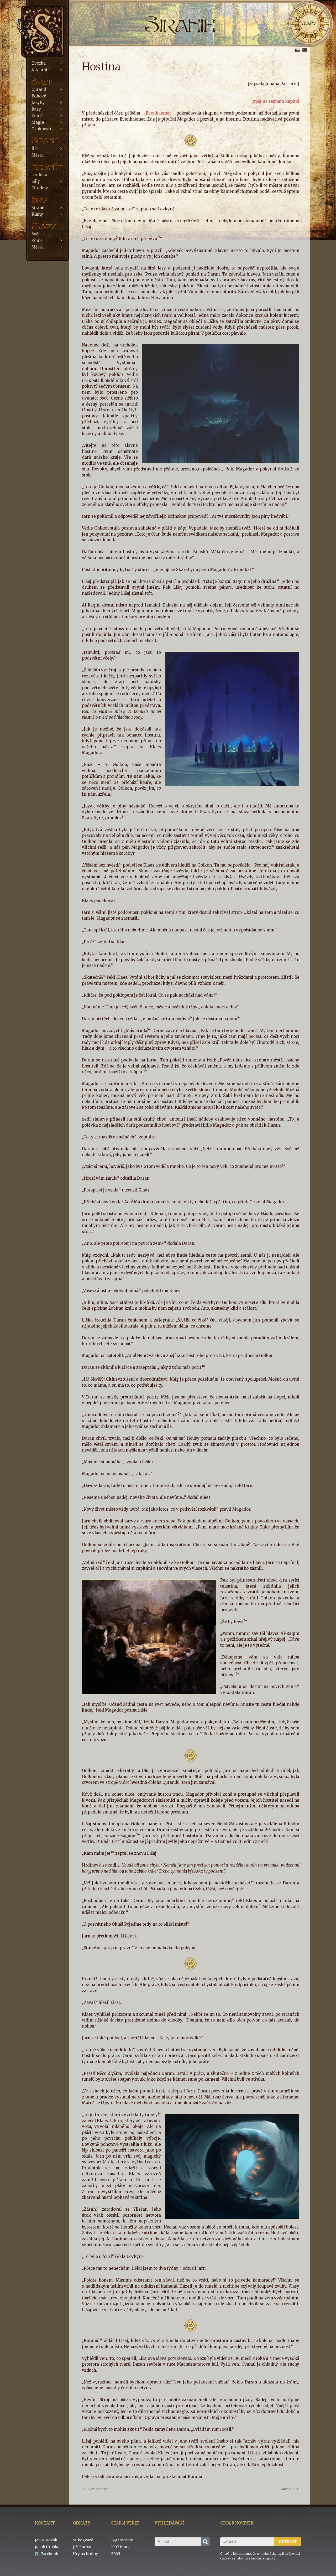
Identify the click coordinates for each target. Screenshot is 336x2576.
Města (38, 155)
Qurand (39, 89)
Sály (36, 181)
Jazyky (38, 103)
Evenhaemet (159, 113)
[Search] (205, 2542)
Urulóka (39, 175)
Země (37, 116)
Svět (36, 234)
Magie (38, 122)
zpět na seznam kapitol (276, 101)
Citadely (40, 188)
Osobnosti (41, 129)
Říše (36, 149)
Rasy (36, 109)
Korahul (287, 2489)
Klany (37, 214)
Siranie (39, 208)
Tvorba (39, 63)
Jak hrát (40, 70)
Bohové (39, 96)
